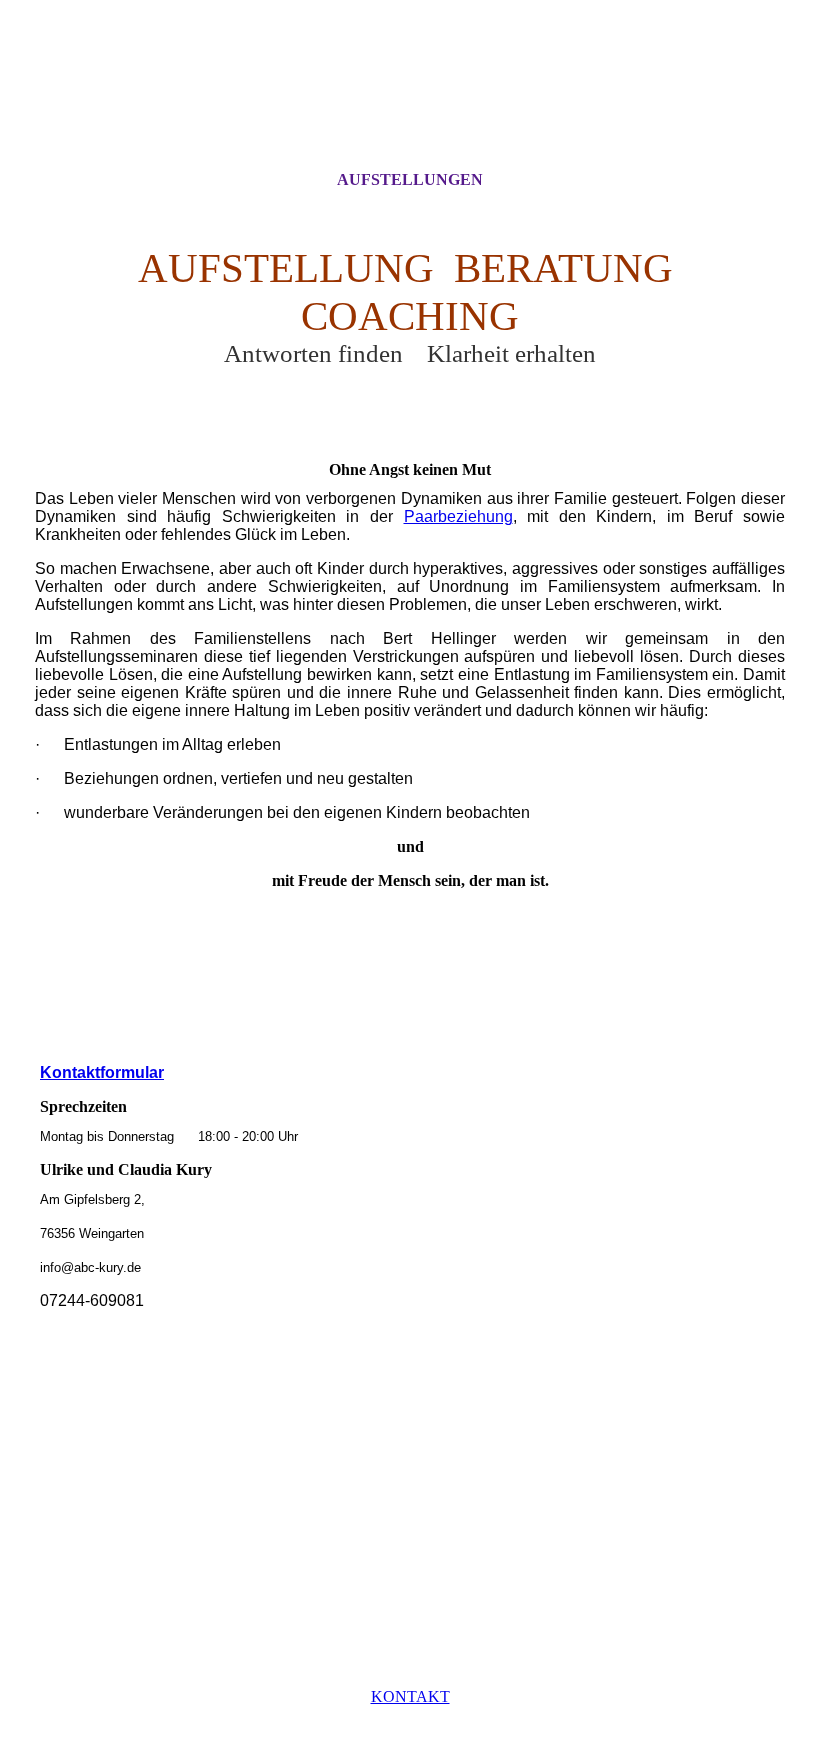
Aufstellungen (410, 179)
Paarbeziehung (458, 516)
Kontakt (410, 1696)
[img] (410, 103)
